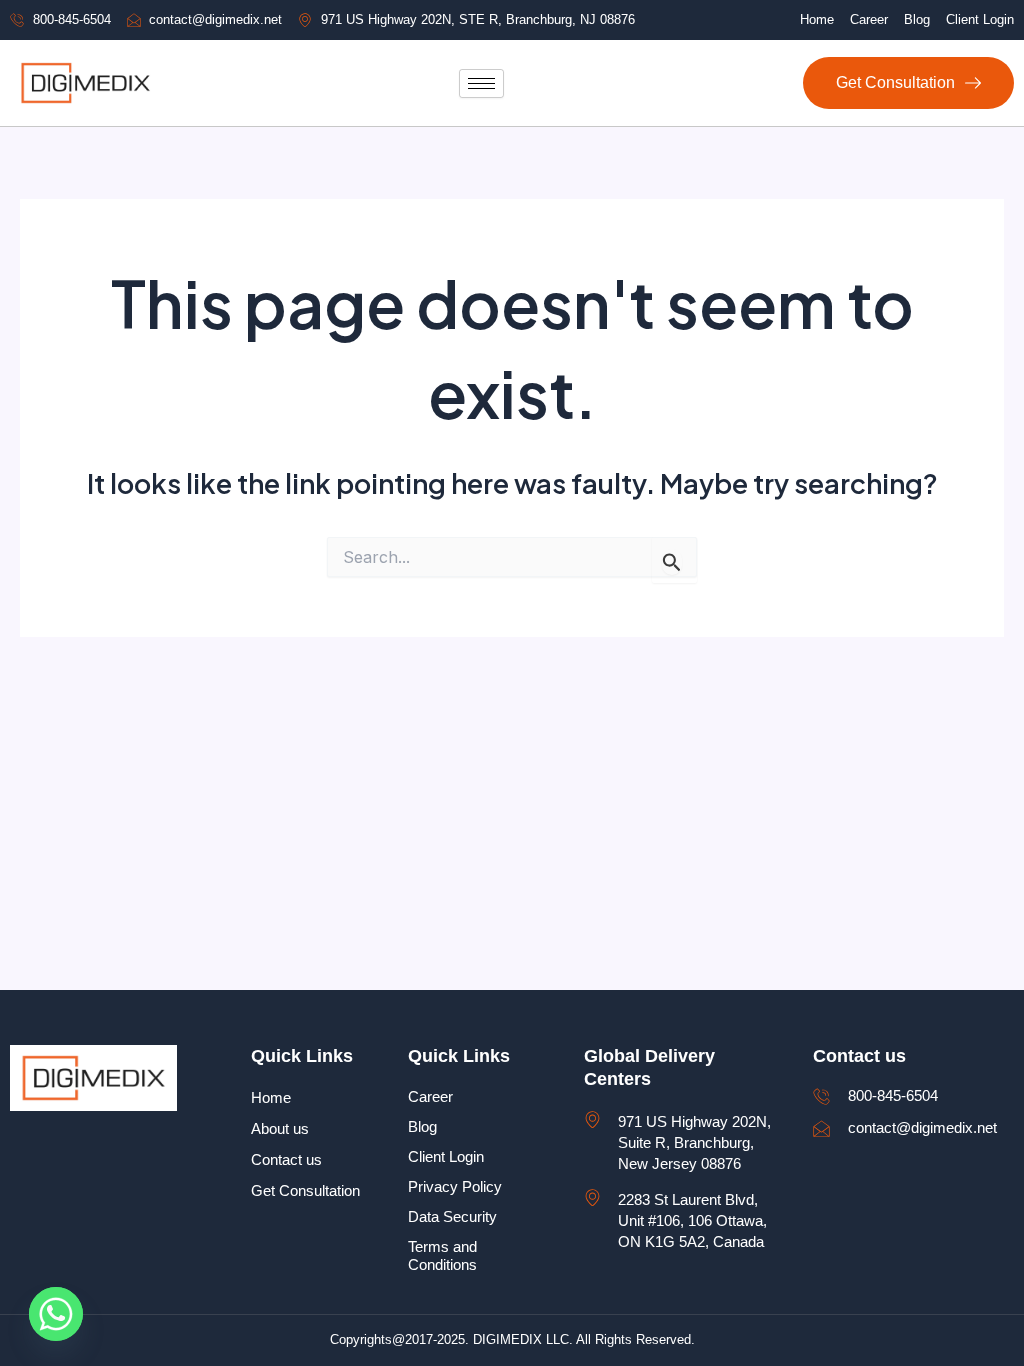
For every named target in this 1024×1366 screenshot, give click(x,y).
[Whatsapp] (56, 1314)
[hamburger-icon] (481, 83)
